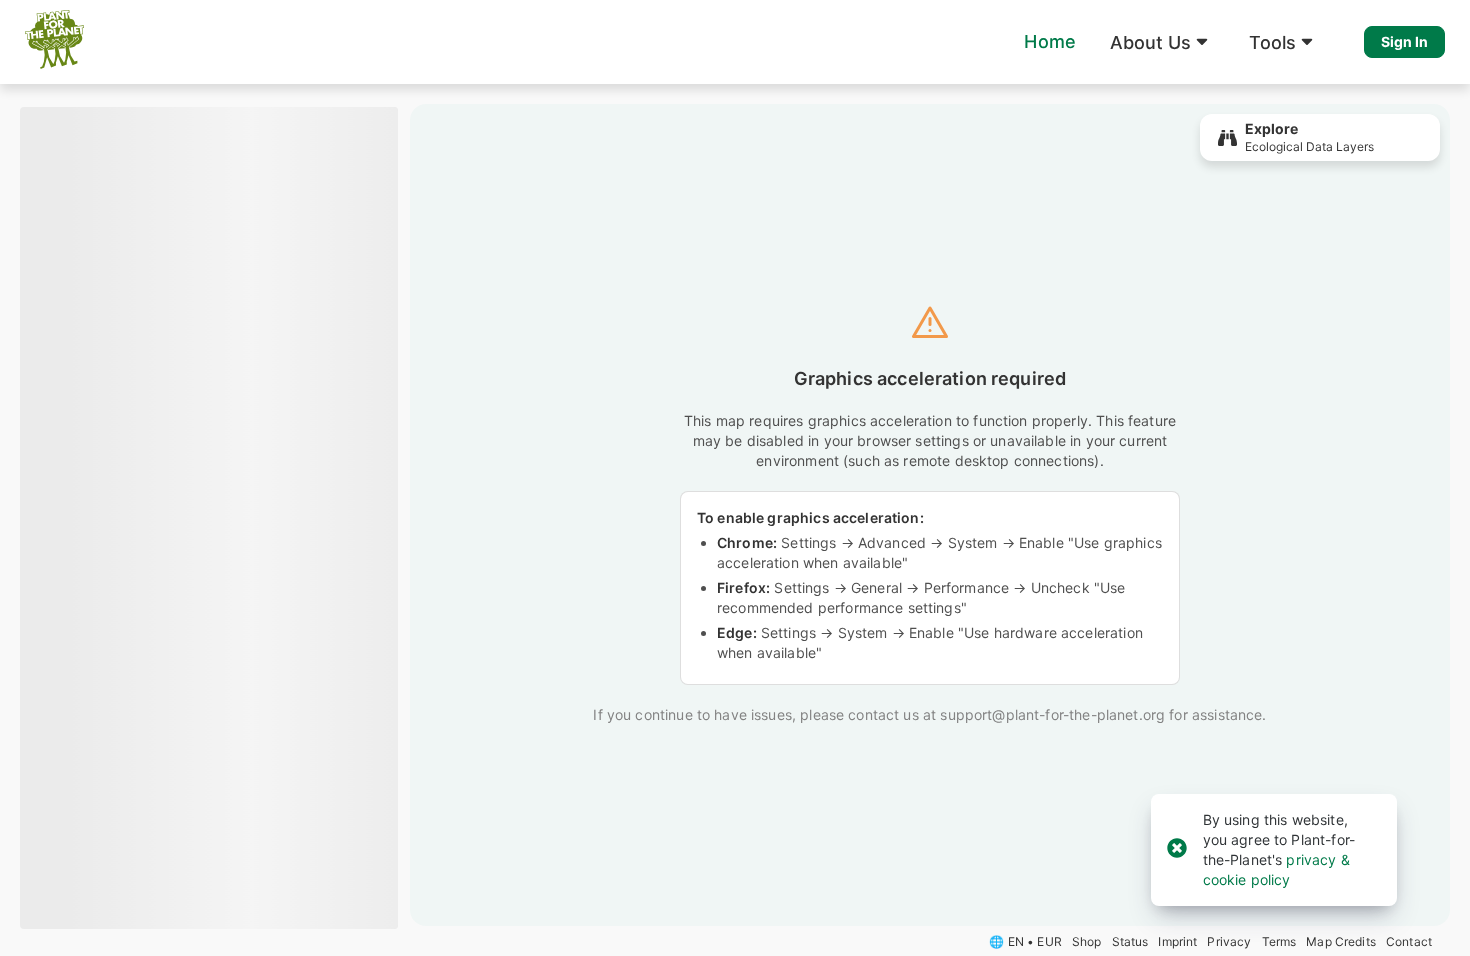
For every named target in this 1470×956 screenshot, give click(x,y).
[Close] (1177, 849)
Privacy (1229, 941)
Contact (1409, 941)
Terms (1279, 941)
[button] (1162, 42)
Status (1130, 941)
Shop (1087, 941)
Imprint (1177, 941)
